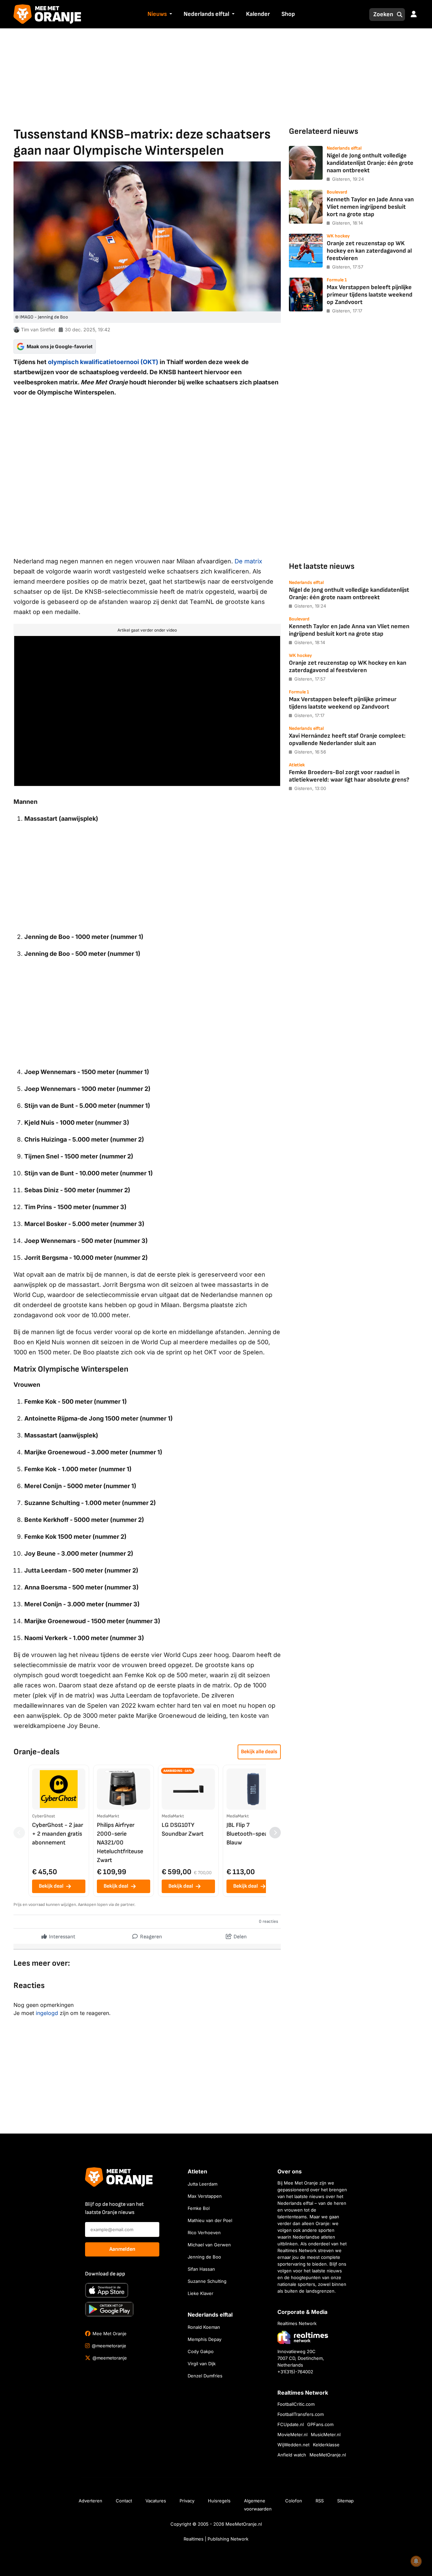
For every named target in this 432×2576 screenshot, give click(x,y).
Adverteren (90, 2501)
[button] (170, 15)
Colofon (294, 2501)
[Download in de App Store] (107, 2290)
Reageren (151, 1937)
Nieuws (157, 14)
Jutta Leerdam (202, 2184)
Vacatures (156, 2501)
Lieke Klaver (200, 2293)
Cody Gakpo (201, 2351)
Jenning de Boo (204, 2257)
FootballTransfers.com (301, 2414)
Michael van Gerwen (209, 2245)
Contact (124, 2501)
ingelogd (47, 2013)
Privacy (187, 2501)
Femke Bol (199, 2208)
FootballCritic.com (296, 2404)
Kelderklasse (326, 2445)
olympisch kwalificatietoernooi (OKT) (103, 362)
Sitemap (345, 2501)
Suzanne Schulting (207, 2281)
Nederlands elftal (206, 14)
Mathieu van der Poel (210, 2220)
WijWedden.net (293, 2445)
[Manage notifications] (416, 2561)
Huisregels (219, 2501)
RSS (320, 2501)
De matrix (248, 561)
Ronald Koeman (204, 2327)
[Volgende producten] (275, 1833)
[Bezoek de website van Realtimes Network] (303, 2337)
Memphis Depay (205, 2339)
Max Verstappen (205, 2196)
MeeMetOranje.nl (328, 2455)
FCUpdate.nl (291, 2424)
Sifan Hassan (201, 2269)
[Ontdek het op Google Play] (109, 2309)
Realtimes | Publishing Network (216, 2539)
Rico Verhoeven (204, 2233)
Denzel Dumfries (205, 2376)
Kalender (258, 14)
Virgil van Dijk (202, 2364)
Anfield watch (292, 2455)
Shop (288, 14)
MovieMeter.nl (292, 2434)
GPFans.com (320, 2424)
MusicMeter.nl (326, 2434)
